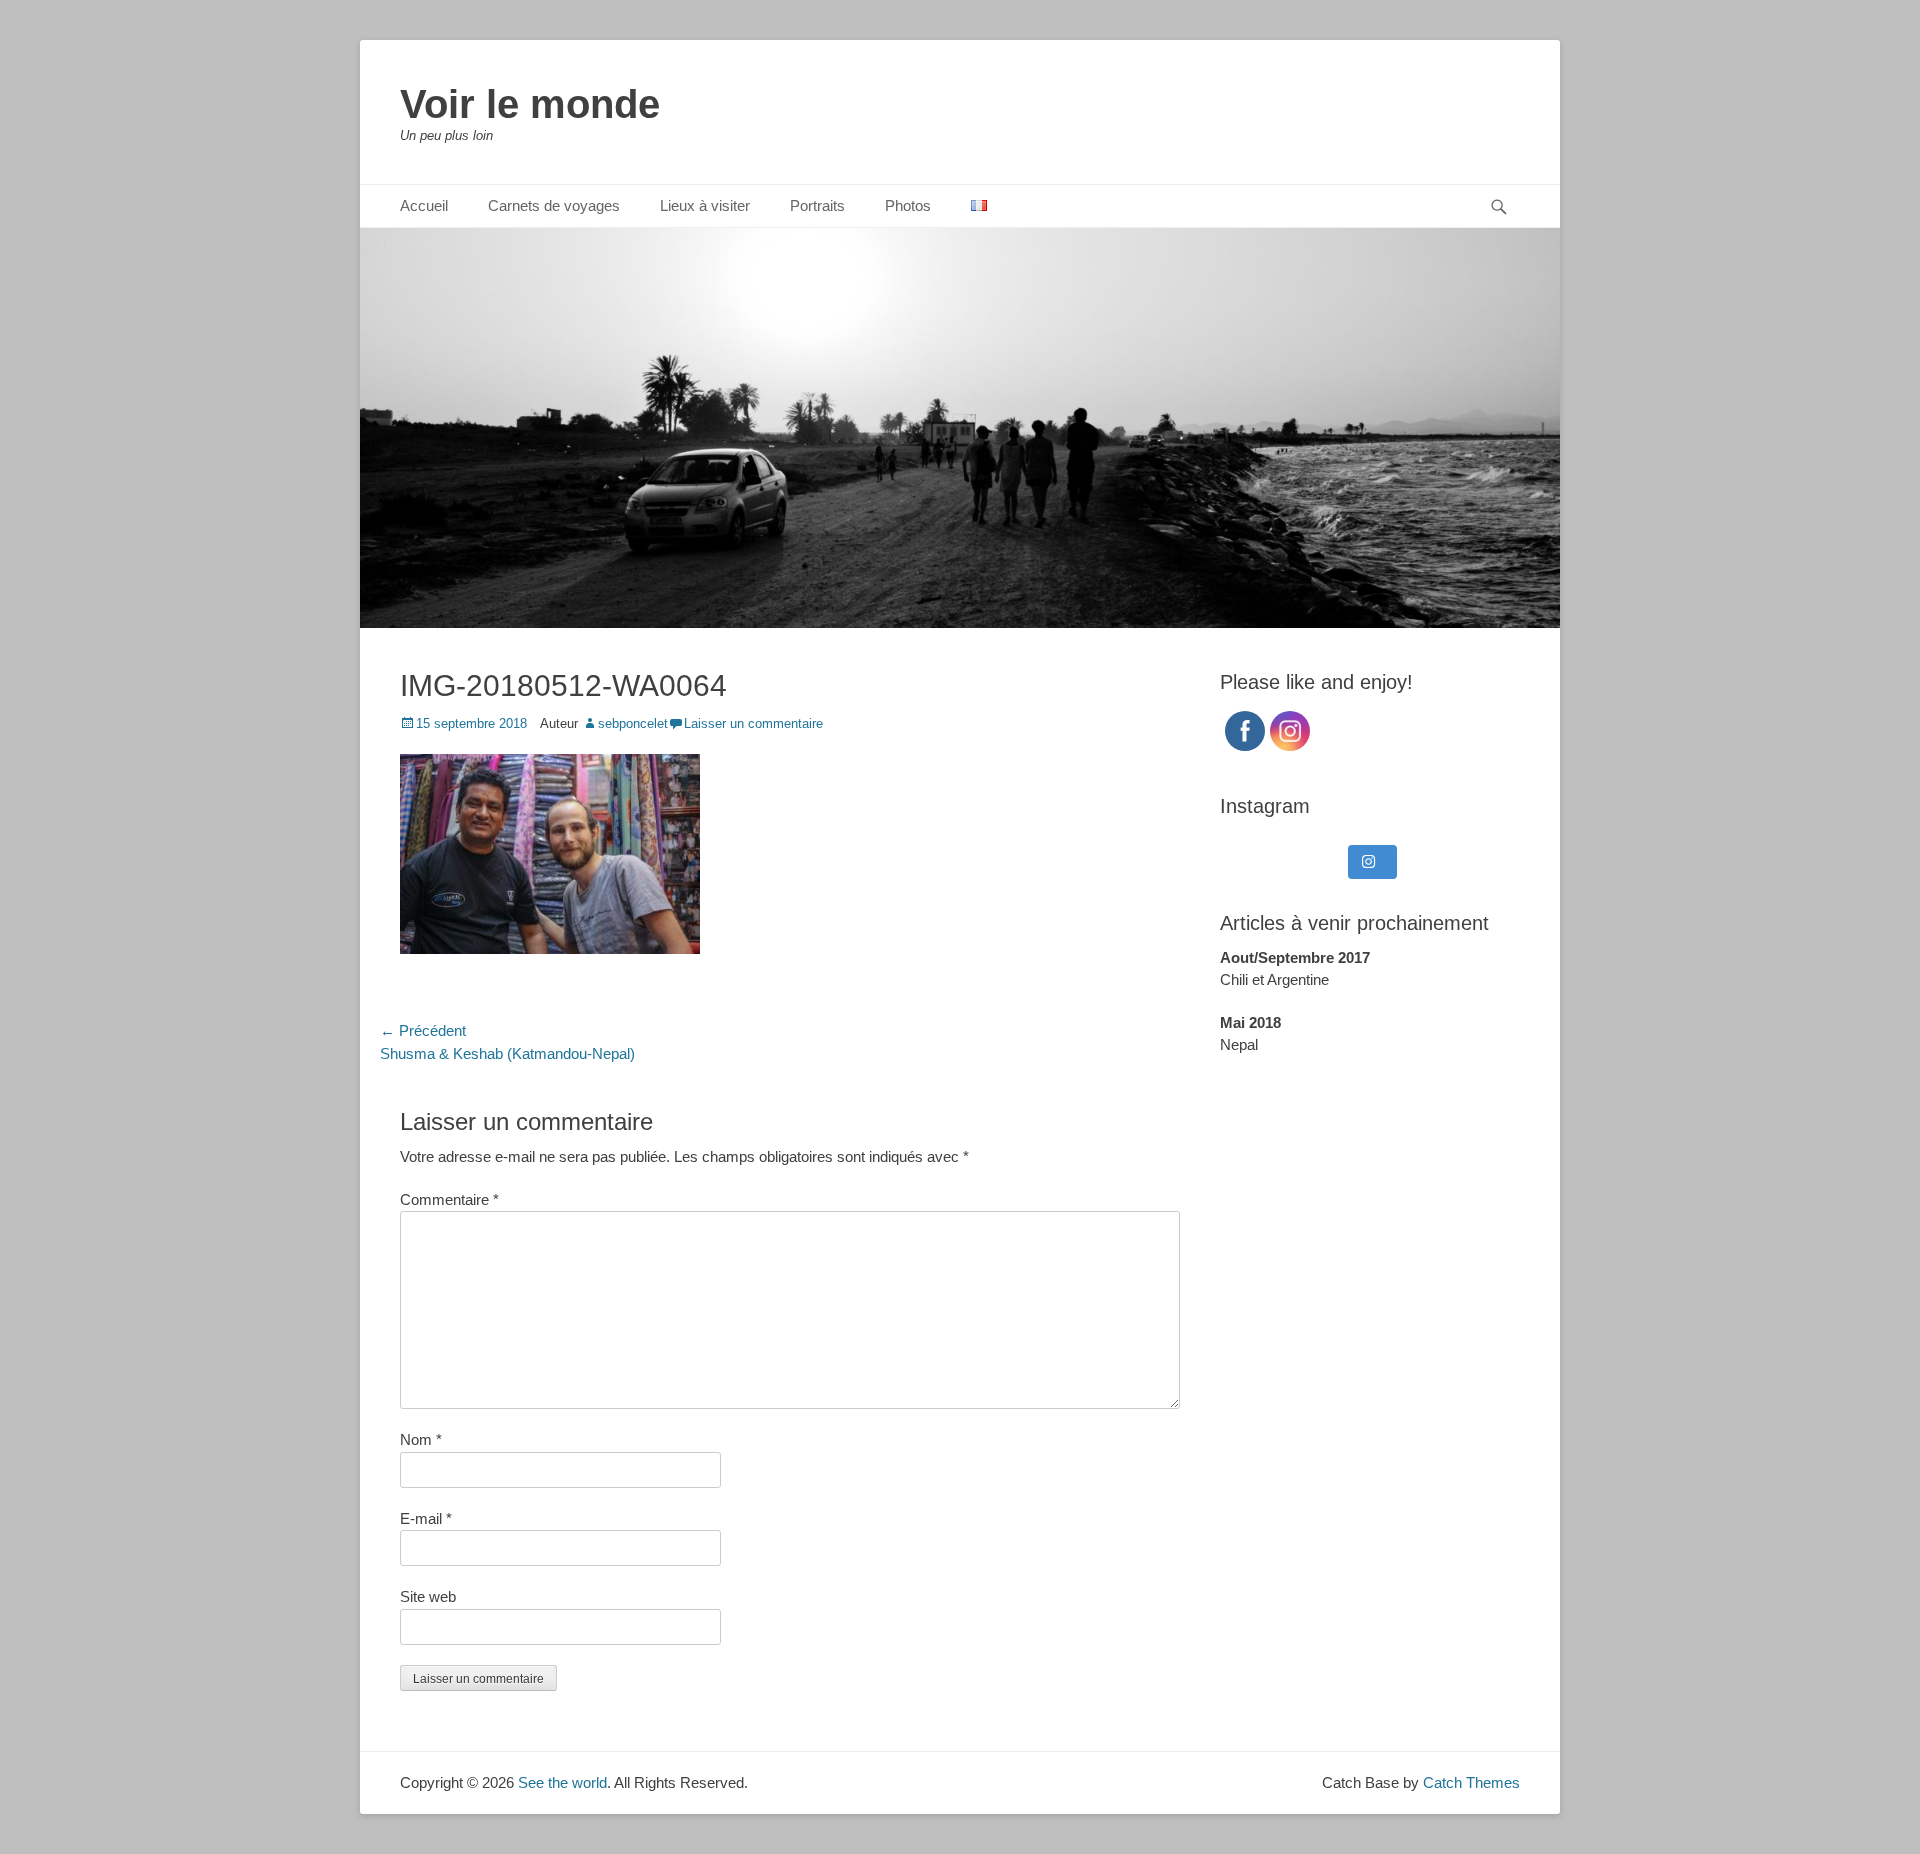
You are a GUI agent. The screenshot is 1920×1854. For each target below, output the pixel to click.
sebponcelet (633, 723)
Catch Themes (1471, 1782)
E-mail (426, 1518)
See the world (562, 1782)
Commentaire (449, 1199)
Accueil (424, 205)
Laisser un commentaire (753, 723)
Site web (428, 1596)
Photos (908, 205)
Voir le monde (530, 104)
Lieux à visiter (705, 205)
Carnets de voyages (554, 205)
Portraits (817, 205)
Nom (421, 1439)
